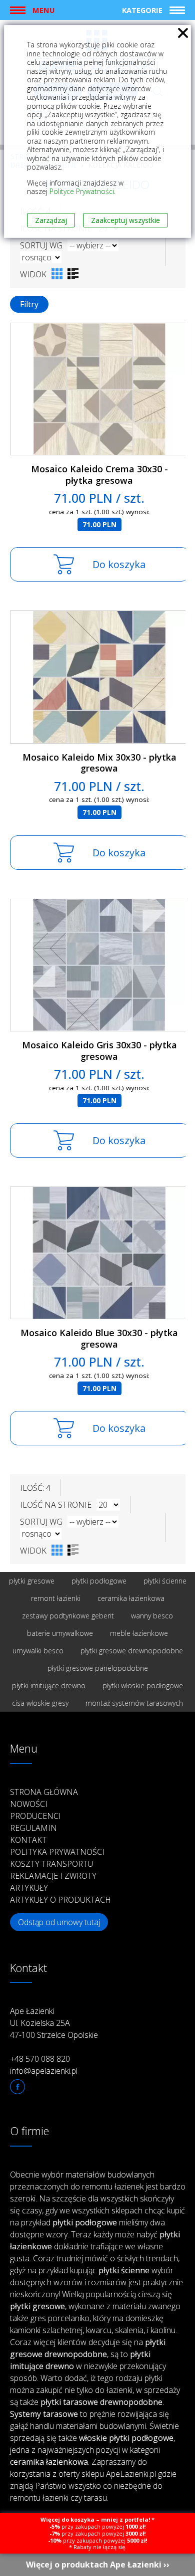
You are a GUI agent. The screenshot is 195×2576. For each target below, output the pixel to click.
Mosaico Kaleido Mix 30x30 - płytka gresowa (99, 763)
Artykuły (29, 1888)
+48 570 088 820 (40, 2059)
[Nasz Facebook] (17, 2087)
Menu (43, 10)
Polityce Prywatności (82, 191)
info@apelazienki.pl (44, 2071)
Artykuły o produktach (60, 1900)
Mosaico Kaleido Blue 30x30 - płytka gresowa (99, 1338)
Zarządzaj (51, 220)
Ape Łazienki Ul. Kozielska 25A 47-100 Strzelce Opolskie (54, 2023)
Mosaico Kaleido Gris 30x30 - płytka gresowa (99, 1051)
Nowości (29, 1804)
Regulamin (33, 1828)
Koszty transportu (51, 1864)
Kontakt (28, 1840)
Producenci (35, 1816)
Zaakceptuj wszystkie (125, 220)
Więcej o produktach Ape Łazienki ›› (98, 2565)
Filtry (29, 304)
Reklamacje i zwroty (53, 1876)
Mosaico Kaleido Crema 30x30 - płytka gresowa (99, 475)
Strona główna (44, 1792)
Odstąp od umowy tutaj (59, 1922)
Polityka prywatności (57, 1852)
